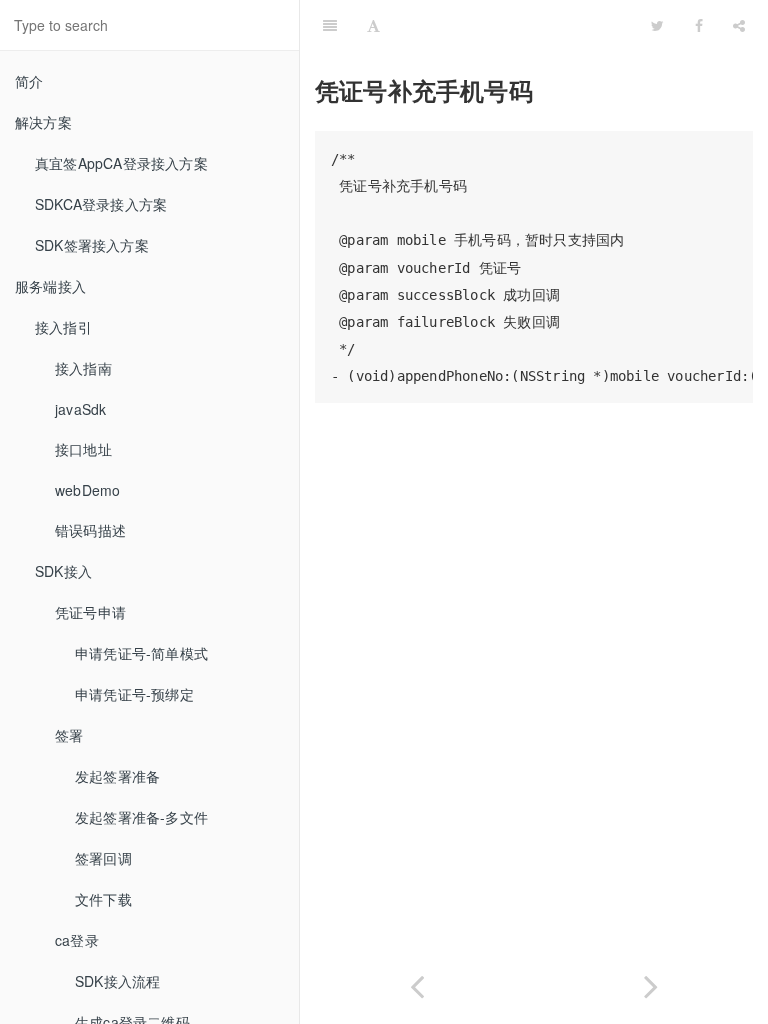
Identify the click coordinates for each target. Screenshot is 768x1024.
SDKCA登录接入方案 (101, 204)
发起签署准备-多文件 (141, 817)
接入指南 (83, 368)
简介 (29, 81)
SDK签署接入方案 (92, 245)
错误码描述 (90, 530)
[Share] (739, 25)
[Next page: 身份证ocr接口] (651, 982)
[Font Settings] (373, 25)
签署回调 (103, 858)
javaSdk (80, 409)
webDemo (87, 490)
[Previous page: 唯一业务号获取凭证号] (417, 982)
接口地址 (83, 449)
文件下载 (103, 899)
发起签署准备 (117, 776)
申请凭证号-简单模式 (141, 653)
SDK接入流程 (117, 981)
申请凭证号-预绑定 (134, 694)
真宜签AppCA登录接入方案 (121, 163)
